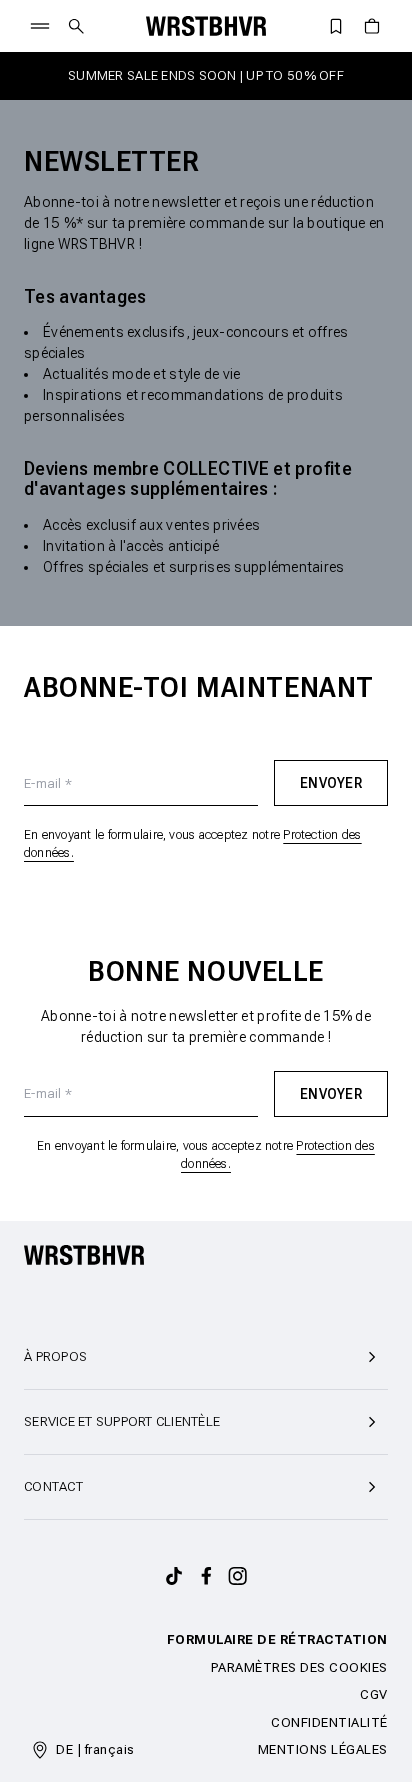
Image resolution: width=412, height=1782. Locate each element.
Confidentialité (329, 1722)
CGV (374, 1694)
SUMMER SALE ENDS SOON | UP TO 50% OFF (206, 75)
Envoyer (331, 783)
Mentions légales (323, 1749)
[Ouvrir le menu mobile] (40, 26)
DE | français (95, 1749)
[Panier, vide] (372, 26)
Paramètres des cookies (299, 1667)
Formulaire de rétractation (277, 1639)
